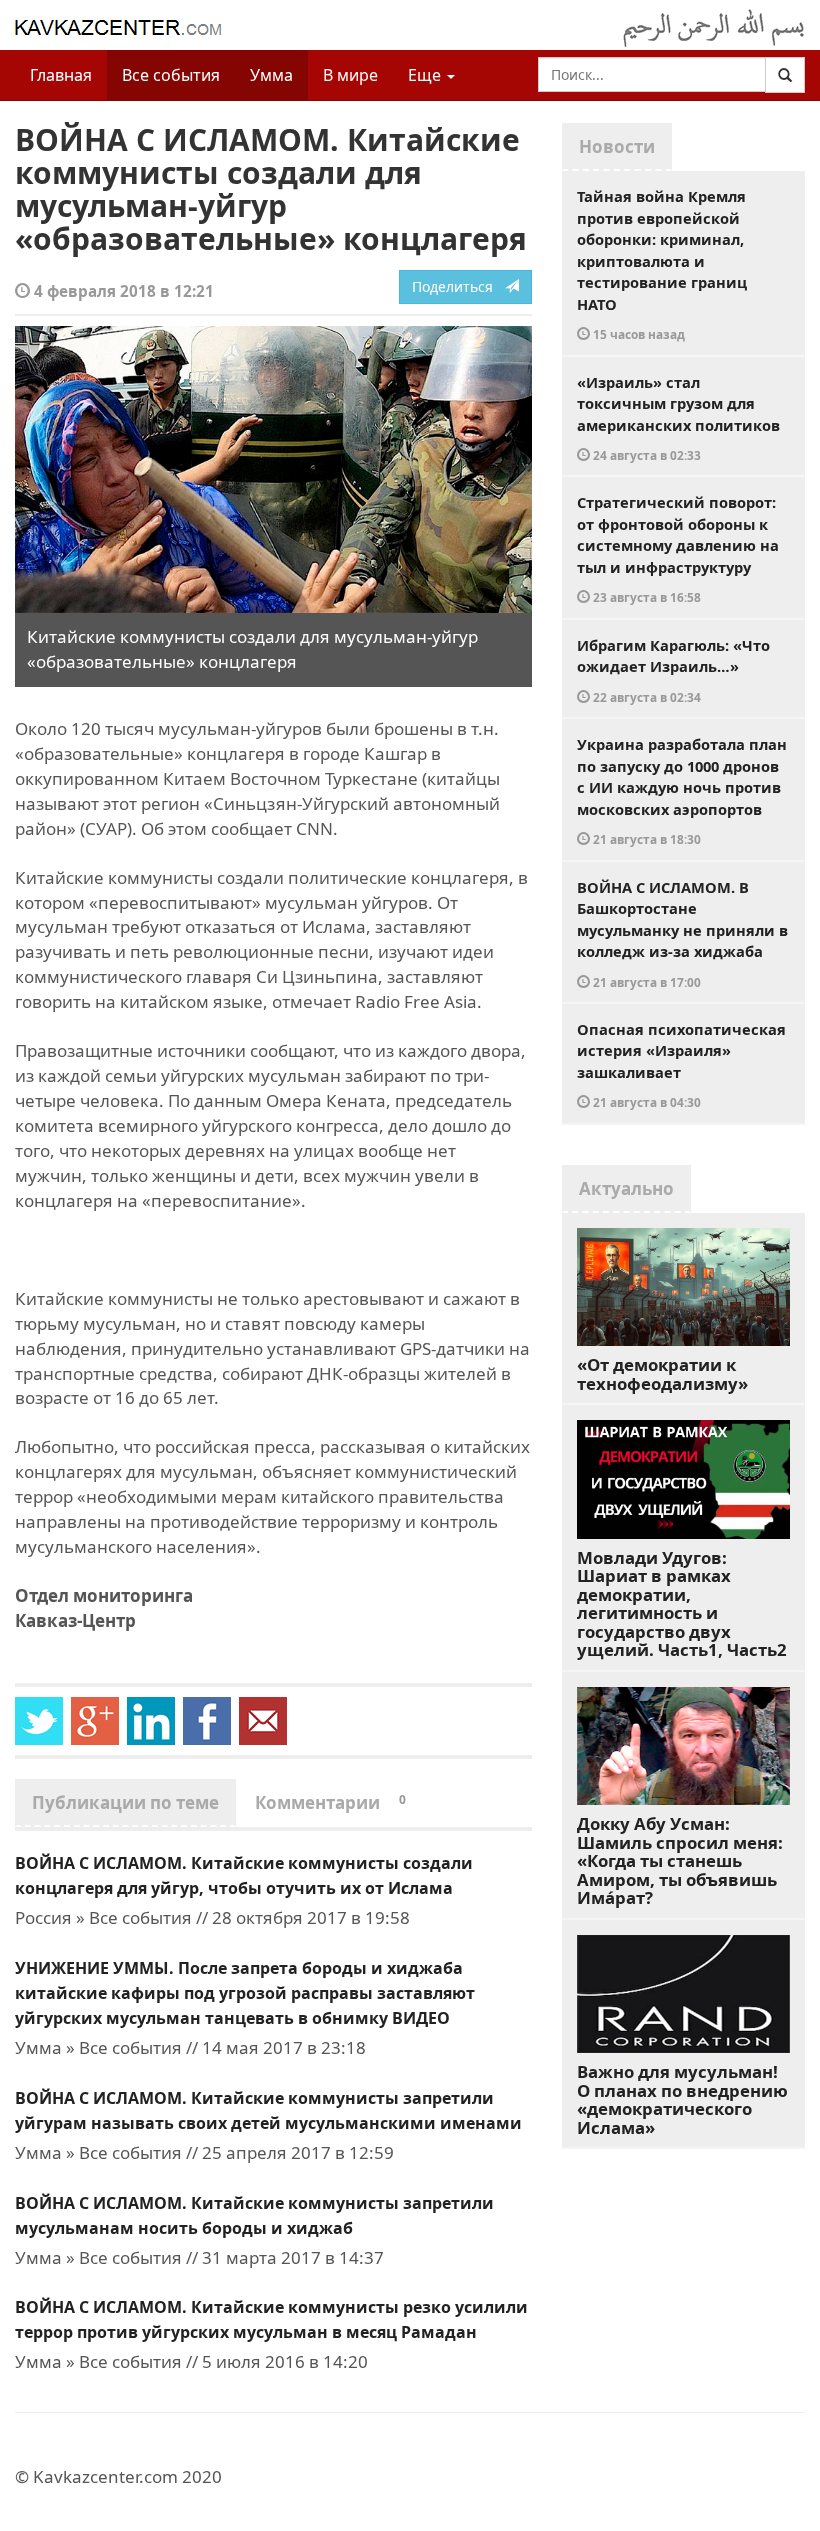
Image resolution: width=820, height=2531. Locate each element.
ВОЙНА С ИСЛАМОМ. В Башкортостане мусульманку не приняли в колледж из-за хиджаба (682, 933)
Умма (271, 75)
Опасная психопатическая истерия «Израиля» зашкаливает (681, 1065)
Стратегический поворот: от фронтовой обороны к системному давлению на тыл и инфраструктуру (678, 548)
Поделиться (458, 286)
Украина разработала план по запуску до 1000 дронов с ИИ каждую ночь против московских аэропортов (682, 790)
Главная (61, 75)
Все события (171, 75)
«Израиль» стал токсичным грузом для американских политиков (678, 418)
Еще (426, 75)
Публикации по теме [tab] (125, 1802)
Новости (617, 146)
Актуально (626, 1188)
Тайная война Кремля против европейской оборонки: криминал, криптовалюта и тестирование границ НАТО (662, 264)
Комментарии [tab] (330, 1802)
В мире (350, 75)
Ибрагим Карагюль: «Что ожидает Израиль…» (673, 670)
